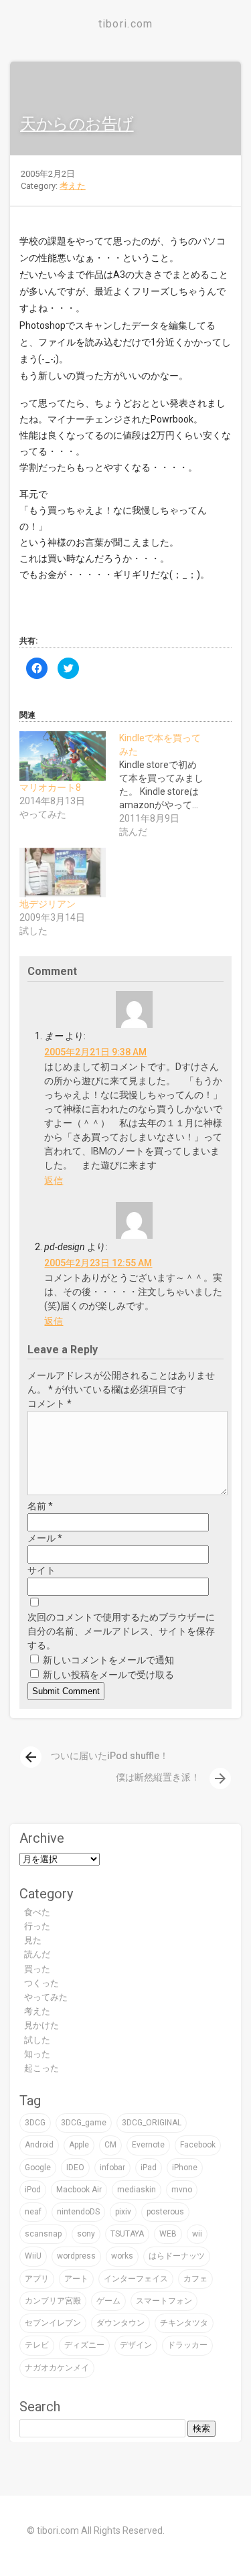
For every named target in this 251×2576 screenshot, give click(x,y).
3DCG (35, 2123)
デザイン (136, 2345)
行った (37, 1926)
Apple (79, 2145)
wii (197, 2234)
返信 (54, 1181)
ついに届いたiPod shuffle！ (96, 1756)
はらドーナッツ (177, 2256)
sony (86, 2234)
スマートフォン (164, 2301)
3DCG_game (84, 2123)
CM (110, 2145)
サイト (41, 1570)
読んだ (37, 1954)
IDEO (75, 2168)
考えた (73, 186)
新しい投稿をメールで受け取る (108, 1675)
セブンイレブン (53, 2323)
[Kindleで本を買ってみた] (169, 785)
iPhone (185, 2168)
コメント (50, 1404)
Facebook (198, 2145)
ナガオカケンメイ (57, 2368)
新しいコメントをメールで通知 (108, 1660)
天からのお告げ (77, 124)
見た (33, 1940)
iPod (33, 2190)
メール (45, 1538)
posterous (165, 2212)
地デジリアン (48, 904)
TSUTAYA (127, 2234)
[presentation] (31, 1757)
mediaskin (137, 2190)
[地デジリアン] (63, 873)
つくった (41, 1983)
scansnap (43, 2234)
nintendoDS (78, 2212)
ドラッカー (187, 2345)
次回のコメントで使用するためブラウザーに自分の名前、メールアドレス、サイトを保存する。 (121, 1631)
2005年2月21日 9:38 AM (95, 1052)
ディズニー (84, 2345)
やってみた (46, 1997)
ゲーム (108, 2301)
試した (37, 2040)
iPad (149, 2168)
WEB (168, 2234)
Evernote (148, 2145)
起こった (41, 2068)
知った (37, 2054)
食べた (37, 1912)
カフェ (195, 2279)
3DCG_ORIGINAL (152, 2123)
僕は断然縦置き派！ (172, 1777)
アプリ (37, 2279)
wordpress (76, 2256)
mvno (182, 2190)
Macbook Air (79, 2190)
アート (76, 2279)
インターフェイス (136, 2279)
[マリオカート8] (63, 756)
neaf (33, 2212)
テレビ (37, 2345)
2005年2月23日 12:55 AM (98, 1263)
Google (38, 2168)
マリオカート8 (50, 787)
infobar (112, 2168)
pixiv (123, 2212)
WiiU (33, 2256)
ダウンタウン (120, 2323)
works (122, 2256)
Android (39, 2145)
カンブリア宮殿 (53, 2301)
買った (37, 1969)
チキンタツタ (184, 2323)
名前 (40, 1506)
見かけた (41, 2025)
